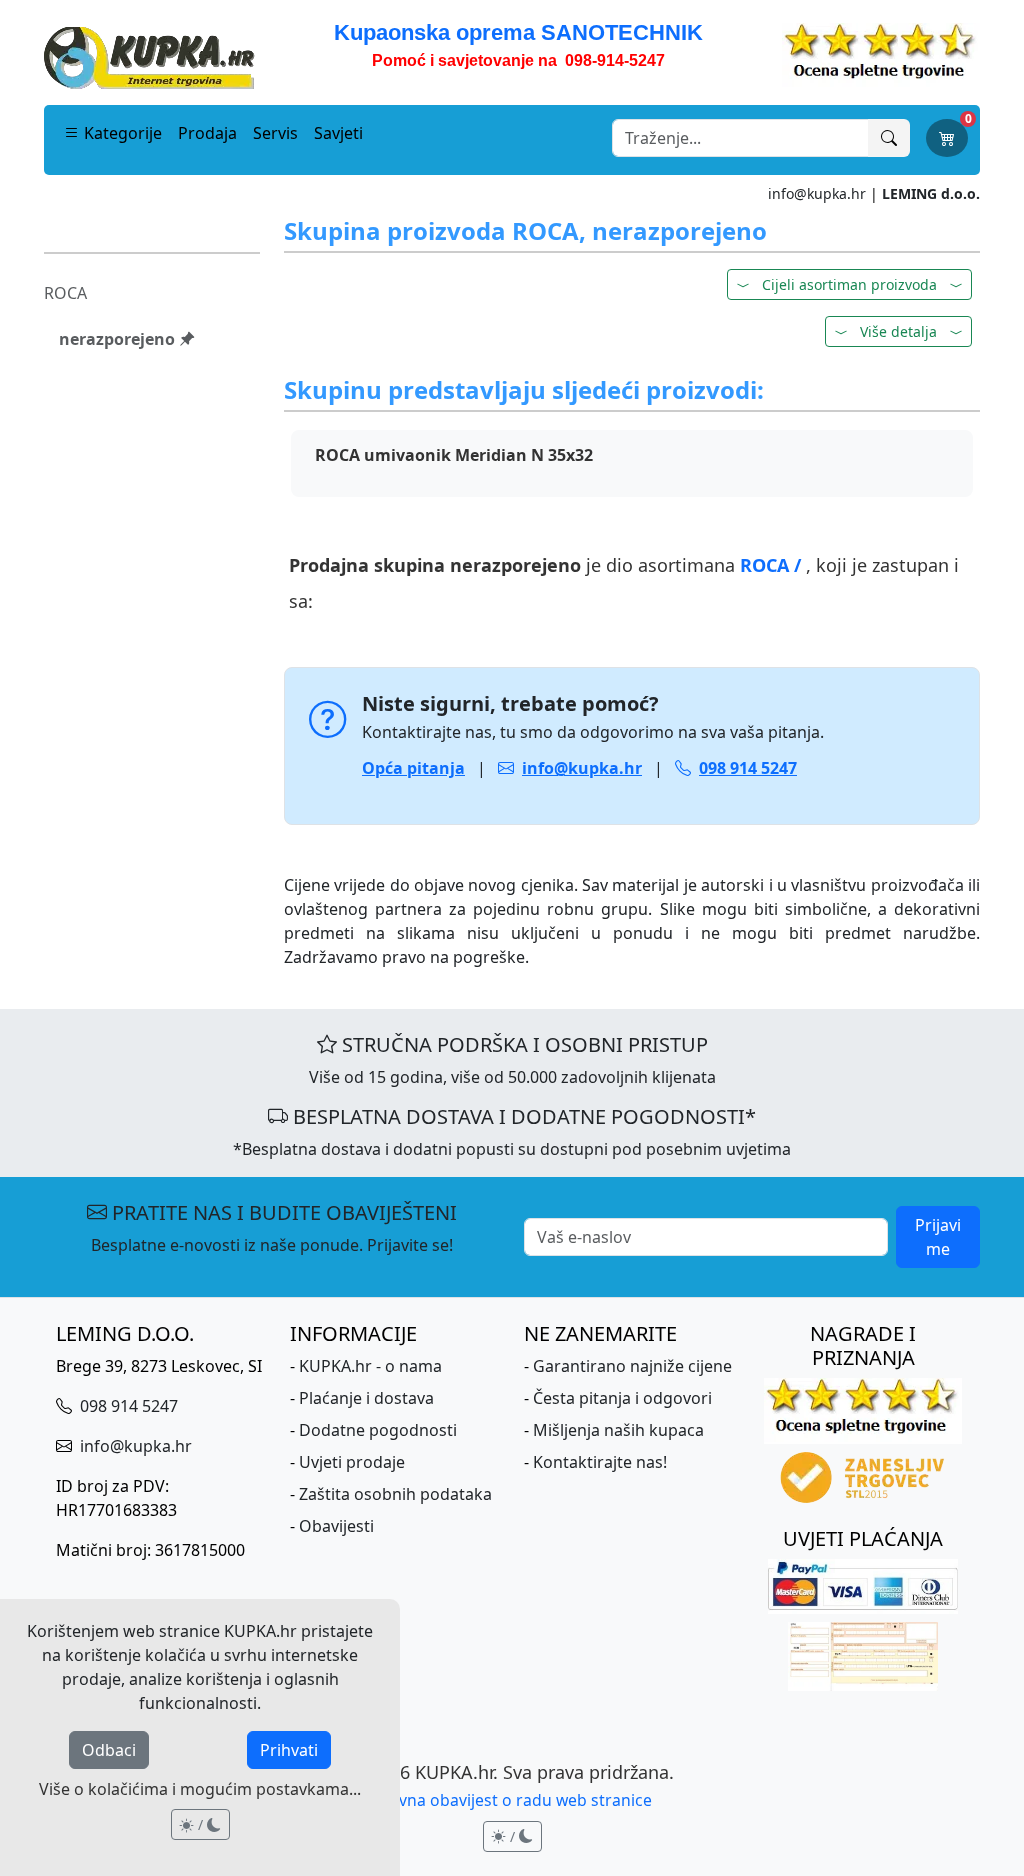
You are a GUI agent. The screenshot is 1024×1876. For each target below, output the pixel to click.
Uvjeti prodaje (352, 1462)
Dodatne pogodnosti (378, 1430)
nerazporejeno (119, 339)
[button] (898, 331)
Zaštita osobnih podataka (395, 1494)
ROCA (65, 293)
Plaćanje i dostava (366, 1398)
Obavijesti (336, 1526)
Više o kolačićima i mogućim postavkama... (200, 1789)
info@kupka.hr (817, 193)
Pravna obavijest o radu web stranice (512, 1800)
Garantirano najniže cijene (632, 1366)
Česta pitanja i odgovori (622, 1398)
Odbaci (109, 1750)
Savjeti (338, 133)
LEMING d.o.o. (931, 193)
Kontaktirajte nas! (600, 1462)
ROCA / (773, 565)
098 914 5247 (127, 1406)
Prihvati (289, 1750)
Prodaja (207, 133)
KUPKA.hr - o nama (370, 1366)
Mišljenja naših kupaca (618, 1430)
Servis (275, 133)
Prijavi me (938, 1237)
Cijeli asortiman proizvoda (849, 284)
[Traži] (889, 138)
